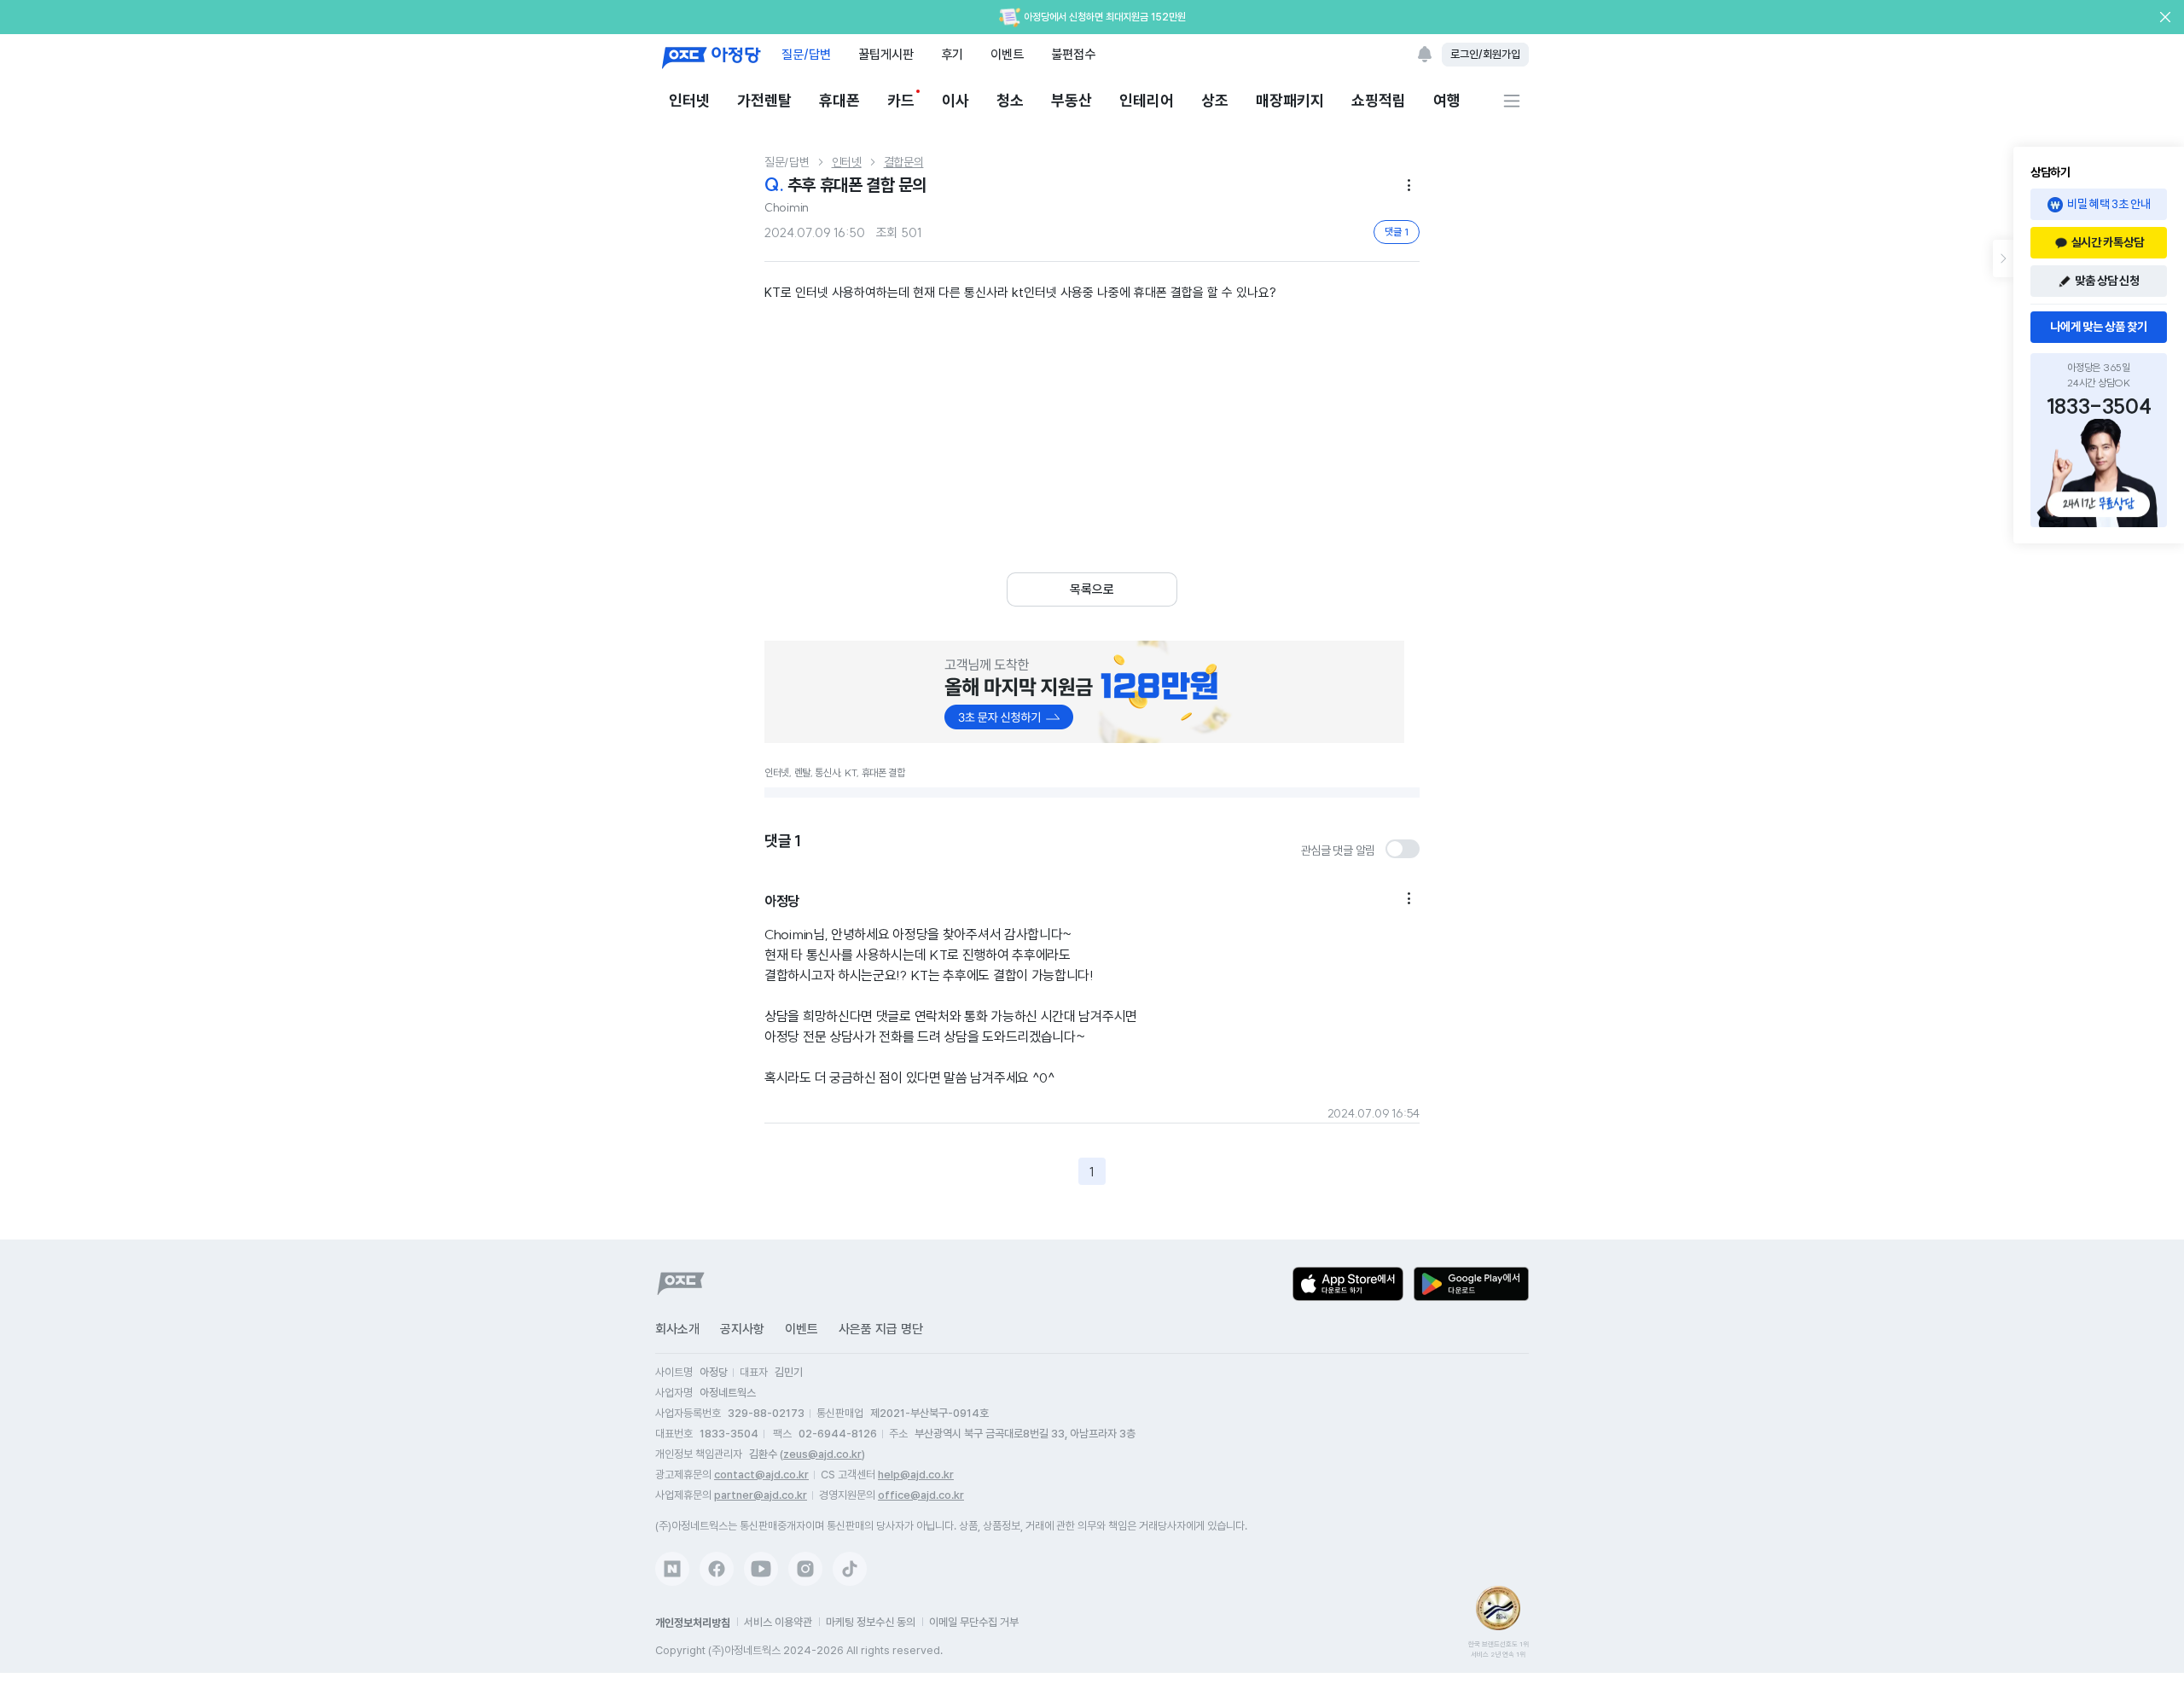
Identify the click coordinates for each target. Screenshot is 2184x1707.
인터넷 (689, 100)
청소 (1010, 100)
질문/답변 (806, 54)
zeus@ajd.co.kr (822, 1454)
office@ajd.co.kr (921, 1495)
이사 (955, 100)
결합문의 (904, 162)
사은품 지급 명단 (881, 1329)
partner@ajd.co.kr (761, 1495)
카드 (901, 100)
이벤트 (1007, 54)
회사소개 (677, 1329)
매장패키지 (1290, 100)
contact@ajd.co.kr (761, 1475)
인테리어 (1147, 100)
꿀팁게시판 (886, 54)
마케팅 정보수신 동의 (871, 1622)
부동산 (1072, 100)
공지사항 (742, 1329)
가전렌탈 (764, 100)
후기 (952, 54)
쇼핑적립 (1379, 100)
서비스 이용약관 (778, 1622)
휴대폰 (839, 100)
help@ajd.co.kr (916, 1475)
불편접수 (1073, 54)
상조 (1215, 100)
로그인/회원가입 (1485, 54)
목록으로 (1092, 589)
